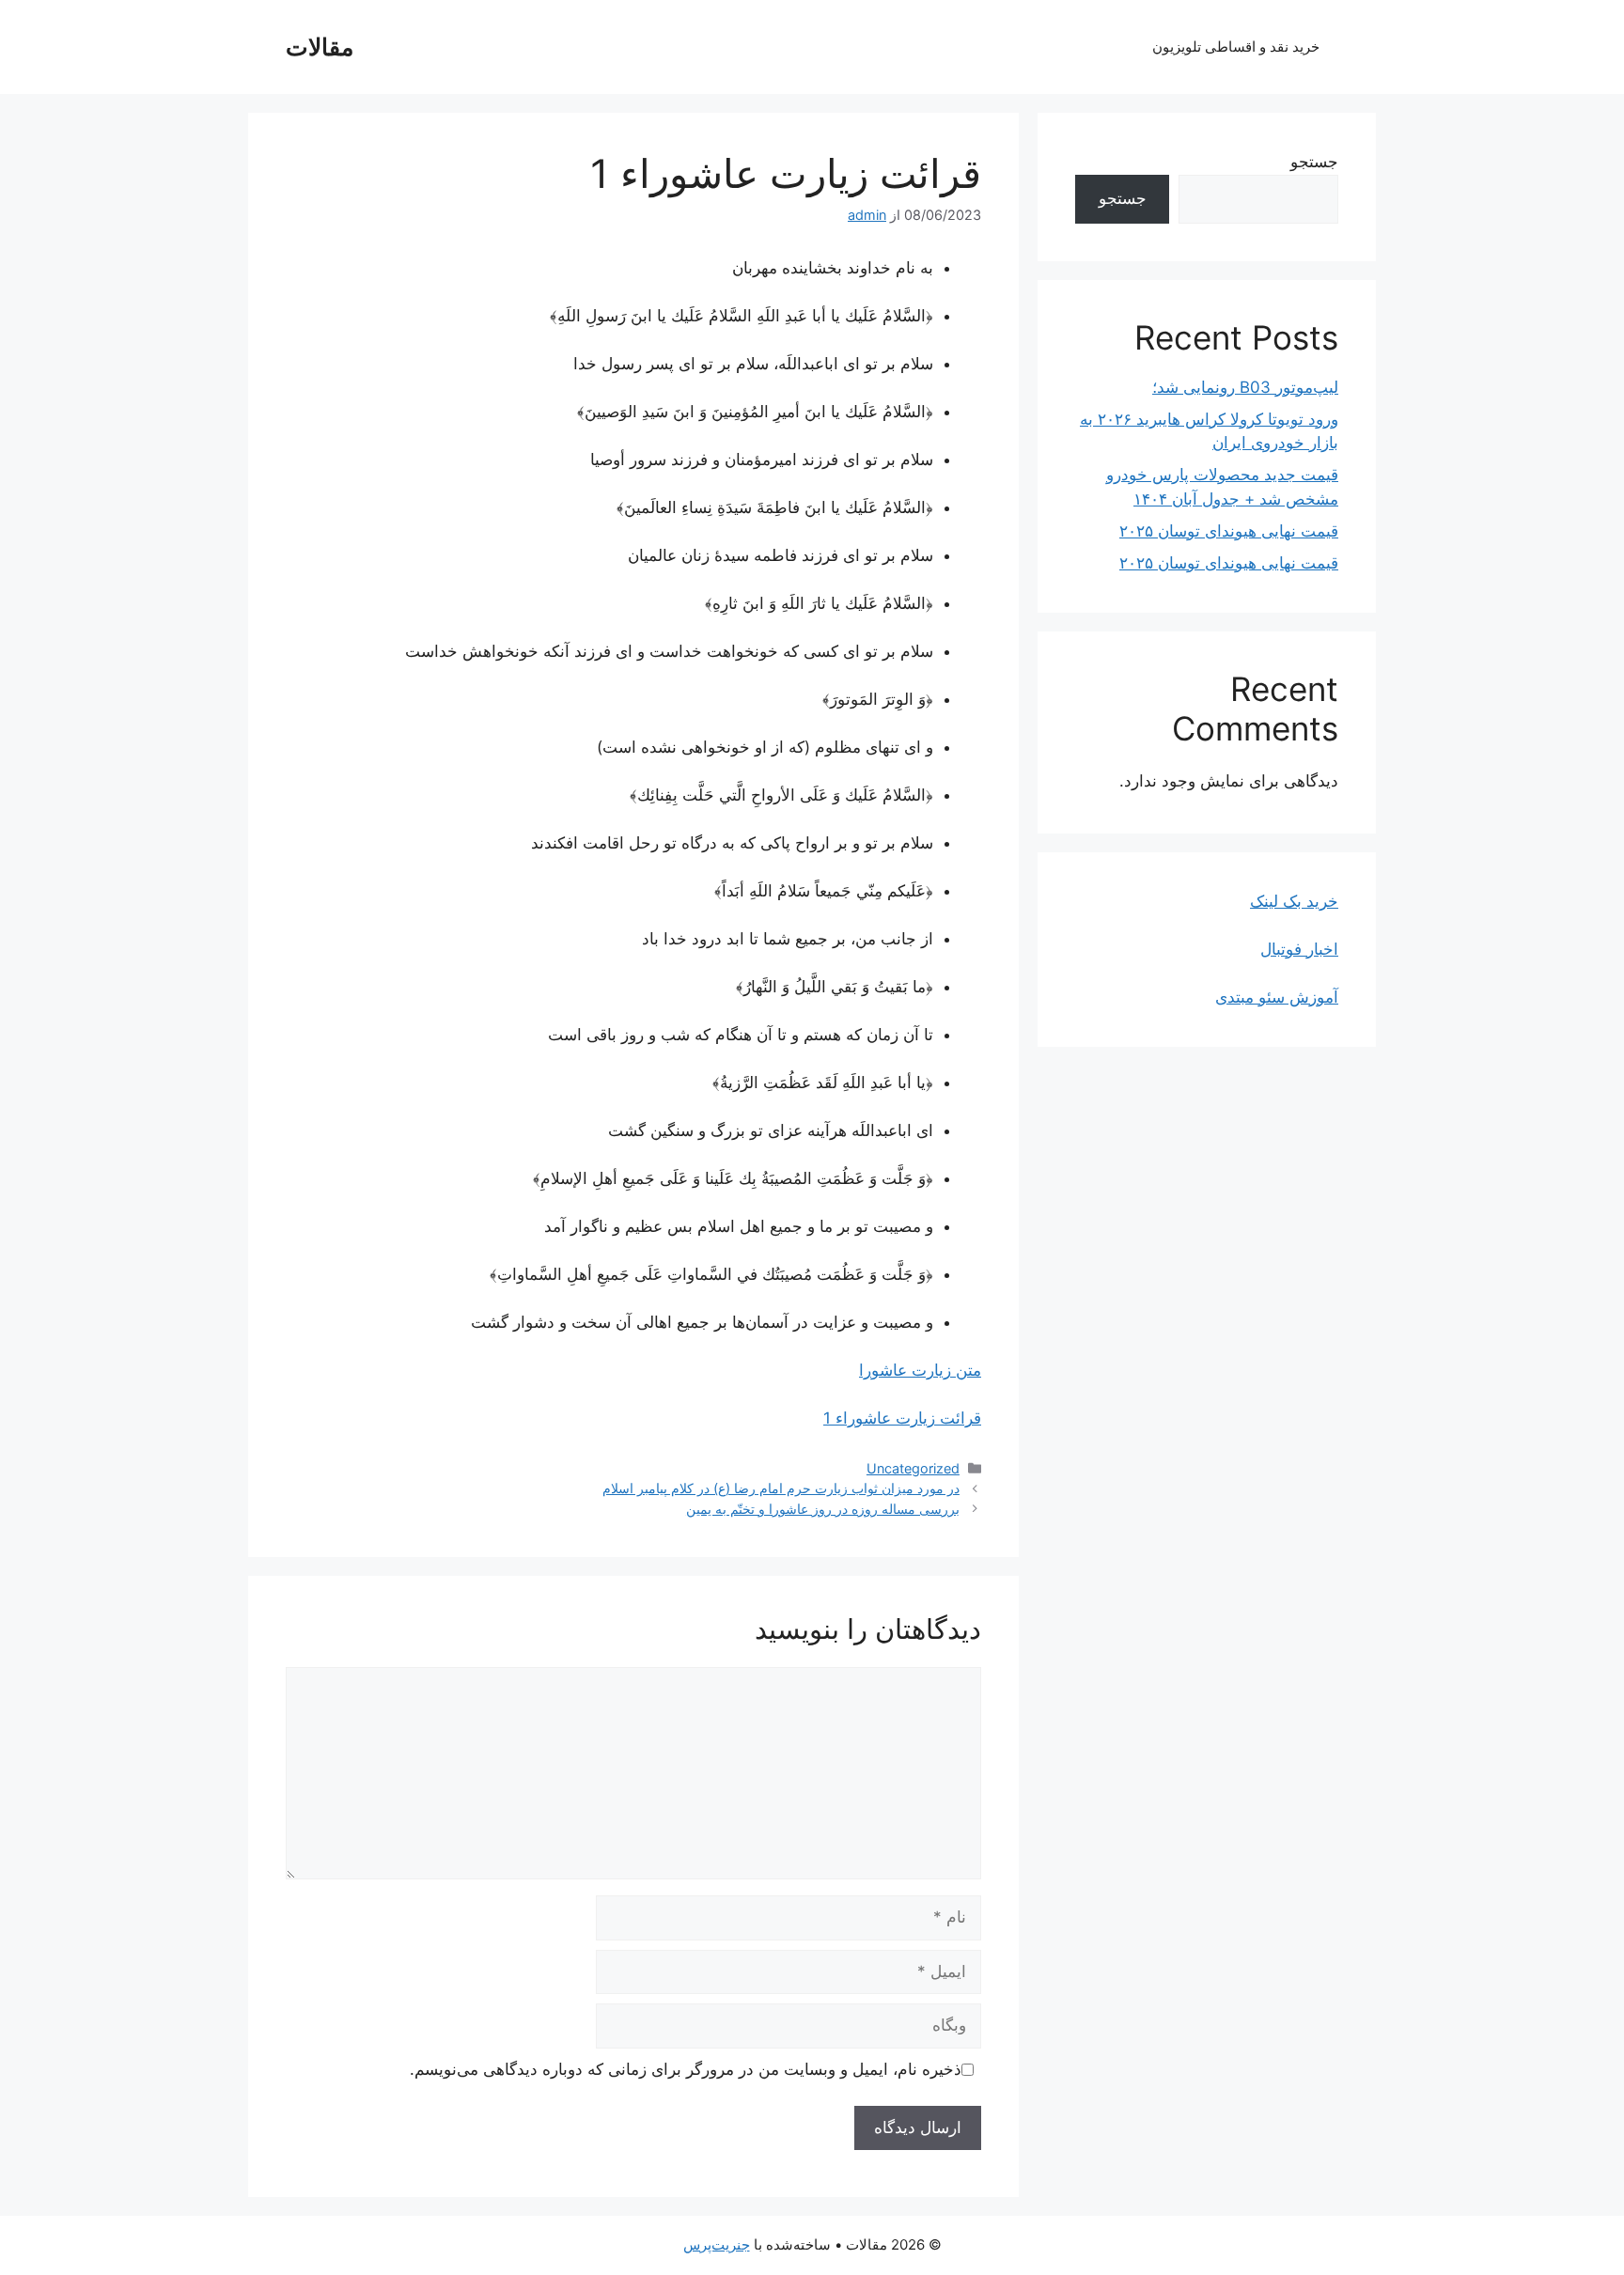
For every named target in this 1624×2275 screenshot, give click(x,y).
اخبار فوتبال (1299, 949)
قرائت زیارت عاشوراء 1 (902, 1418)
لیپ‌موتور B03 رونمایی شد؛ (1245, 387)
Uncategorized (913, 1468)
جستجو (1314, 162)
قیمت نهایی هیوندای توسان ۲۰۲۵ (1229, 531)
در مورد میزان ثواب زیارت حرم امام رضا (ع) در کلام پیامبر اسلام (781, 1488)
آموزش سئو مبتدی (1277, 997)
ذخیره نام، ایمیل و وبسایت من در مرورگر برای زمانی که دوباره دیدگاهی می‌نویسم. (686, 2069)
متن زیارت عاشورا (920, 1370)
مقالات (320, 47)
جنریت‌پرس (717, 2244)
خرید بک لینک (1294, 901)
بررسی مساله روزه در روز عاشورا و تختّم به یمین (823, 1509)
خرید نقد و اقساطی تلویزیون (1236, 47)
